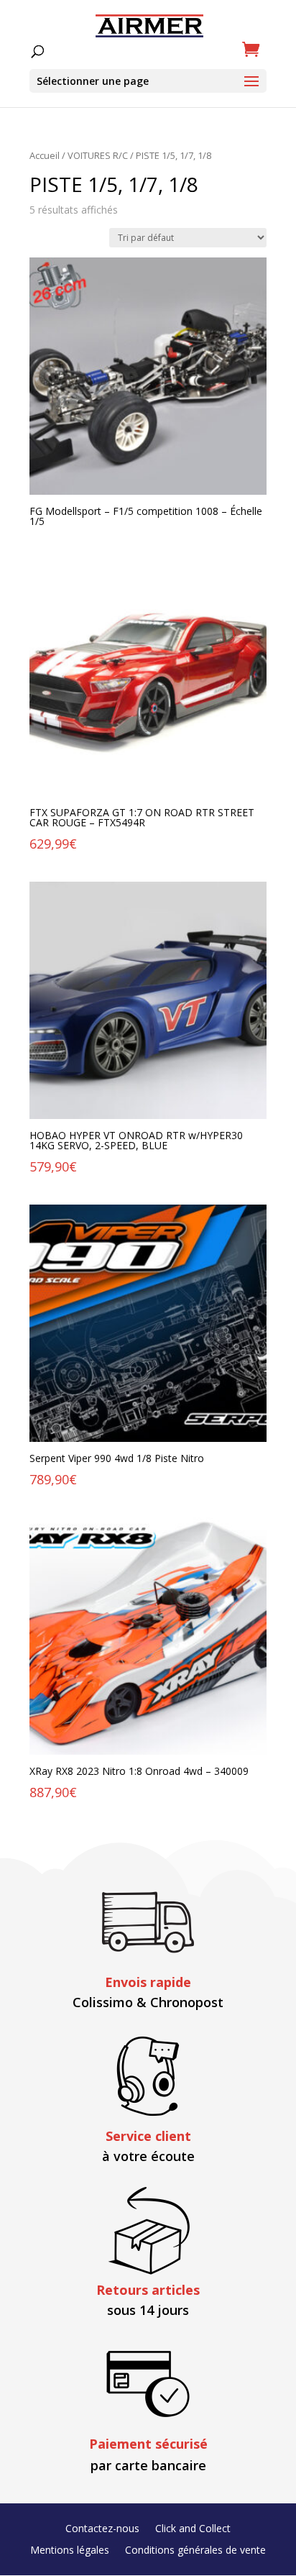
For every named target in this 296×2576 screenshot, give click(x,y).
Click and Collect (193, 2529)
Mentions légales (70, 2551)
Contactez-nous (102, 2529)
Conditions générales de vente (195, 2551)
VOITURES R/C (98, 155)
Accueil (45, 155)
